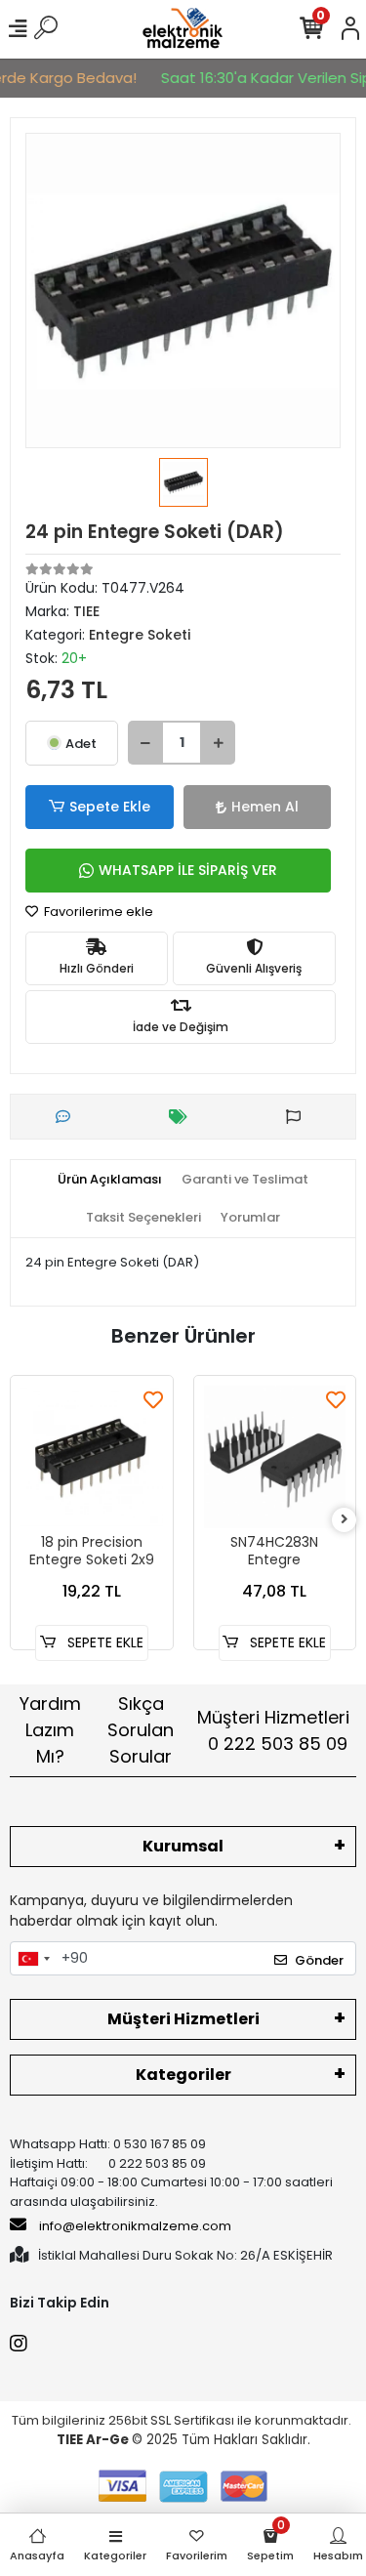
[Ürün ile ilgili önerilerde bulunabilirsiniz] (298, 1117)
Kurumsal (183, 1846)
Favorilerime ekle (97, 912)
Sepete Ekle (110, 807)
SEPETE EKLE (103, 1642)
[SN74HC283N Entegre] (275, 1457)
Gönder (319, 1960)
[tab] (110, 1180)
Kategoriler (183, 2075)
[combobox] (33, 1959)
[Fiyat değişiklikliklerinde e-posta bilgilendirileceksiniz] (183, 1117)
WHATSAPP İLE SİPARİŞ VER (188, 870)
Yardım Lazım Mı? (50, 1730)
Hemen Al (265, 807)
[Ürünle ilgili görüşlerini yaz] (68, 1117)
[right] (345, 1520)
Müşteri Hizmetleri (273, 1730)
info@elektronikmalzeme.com (135, 2226)
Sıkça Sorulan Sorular (141, 1730)
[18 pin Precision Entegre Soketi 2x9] (92, 1457)
